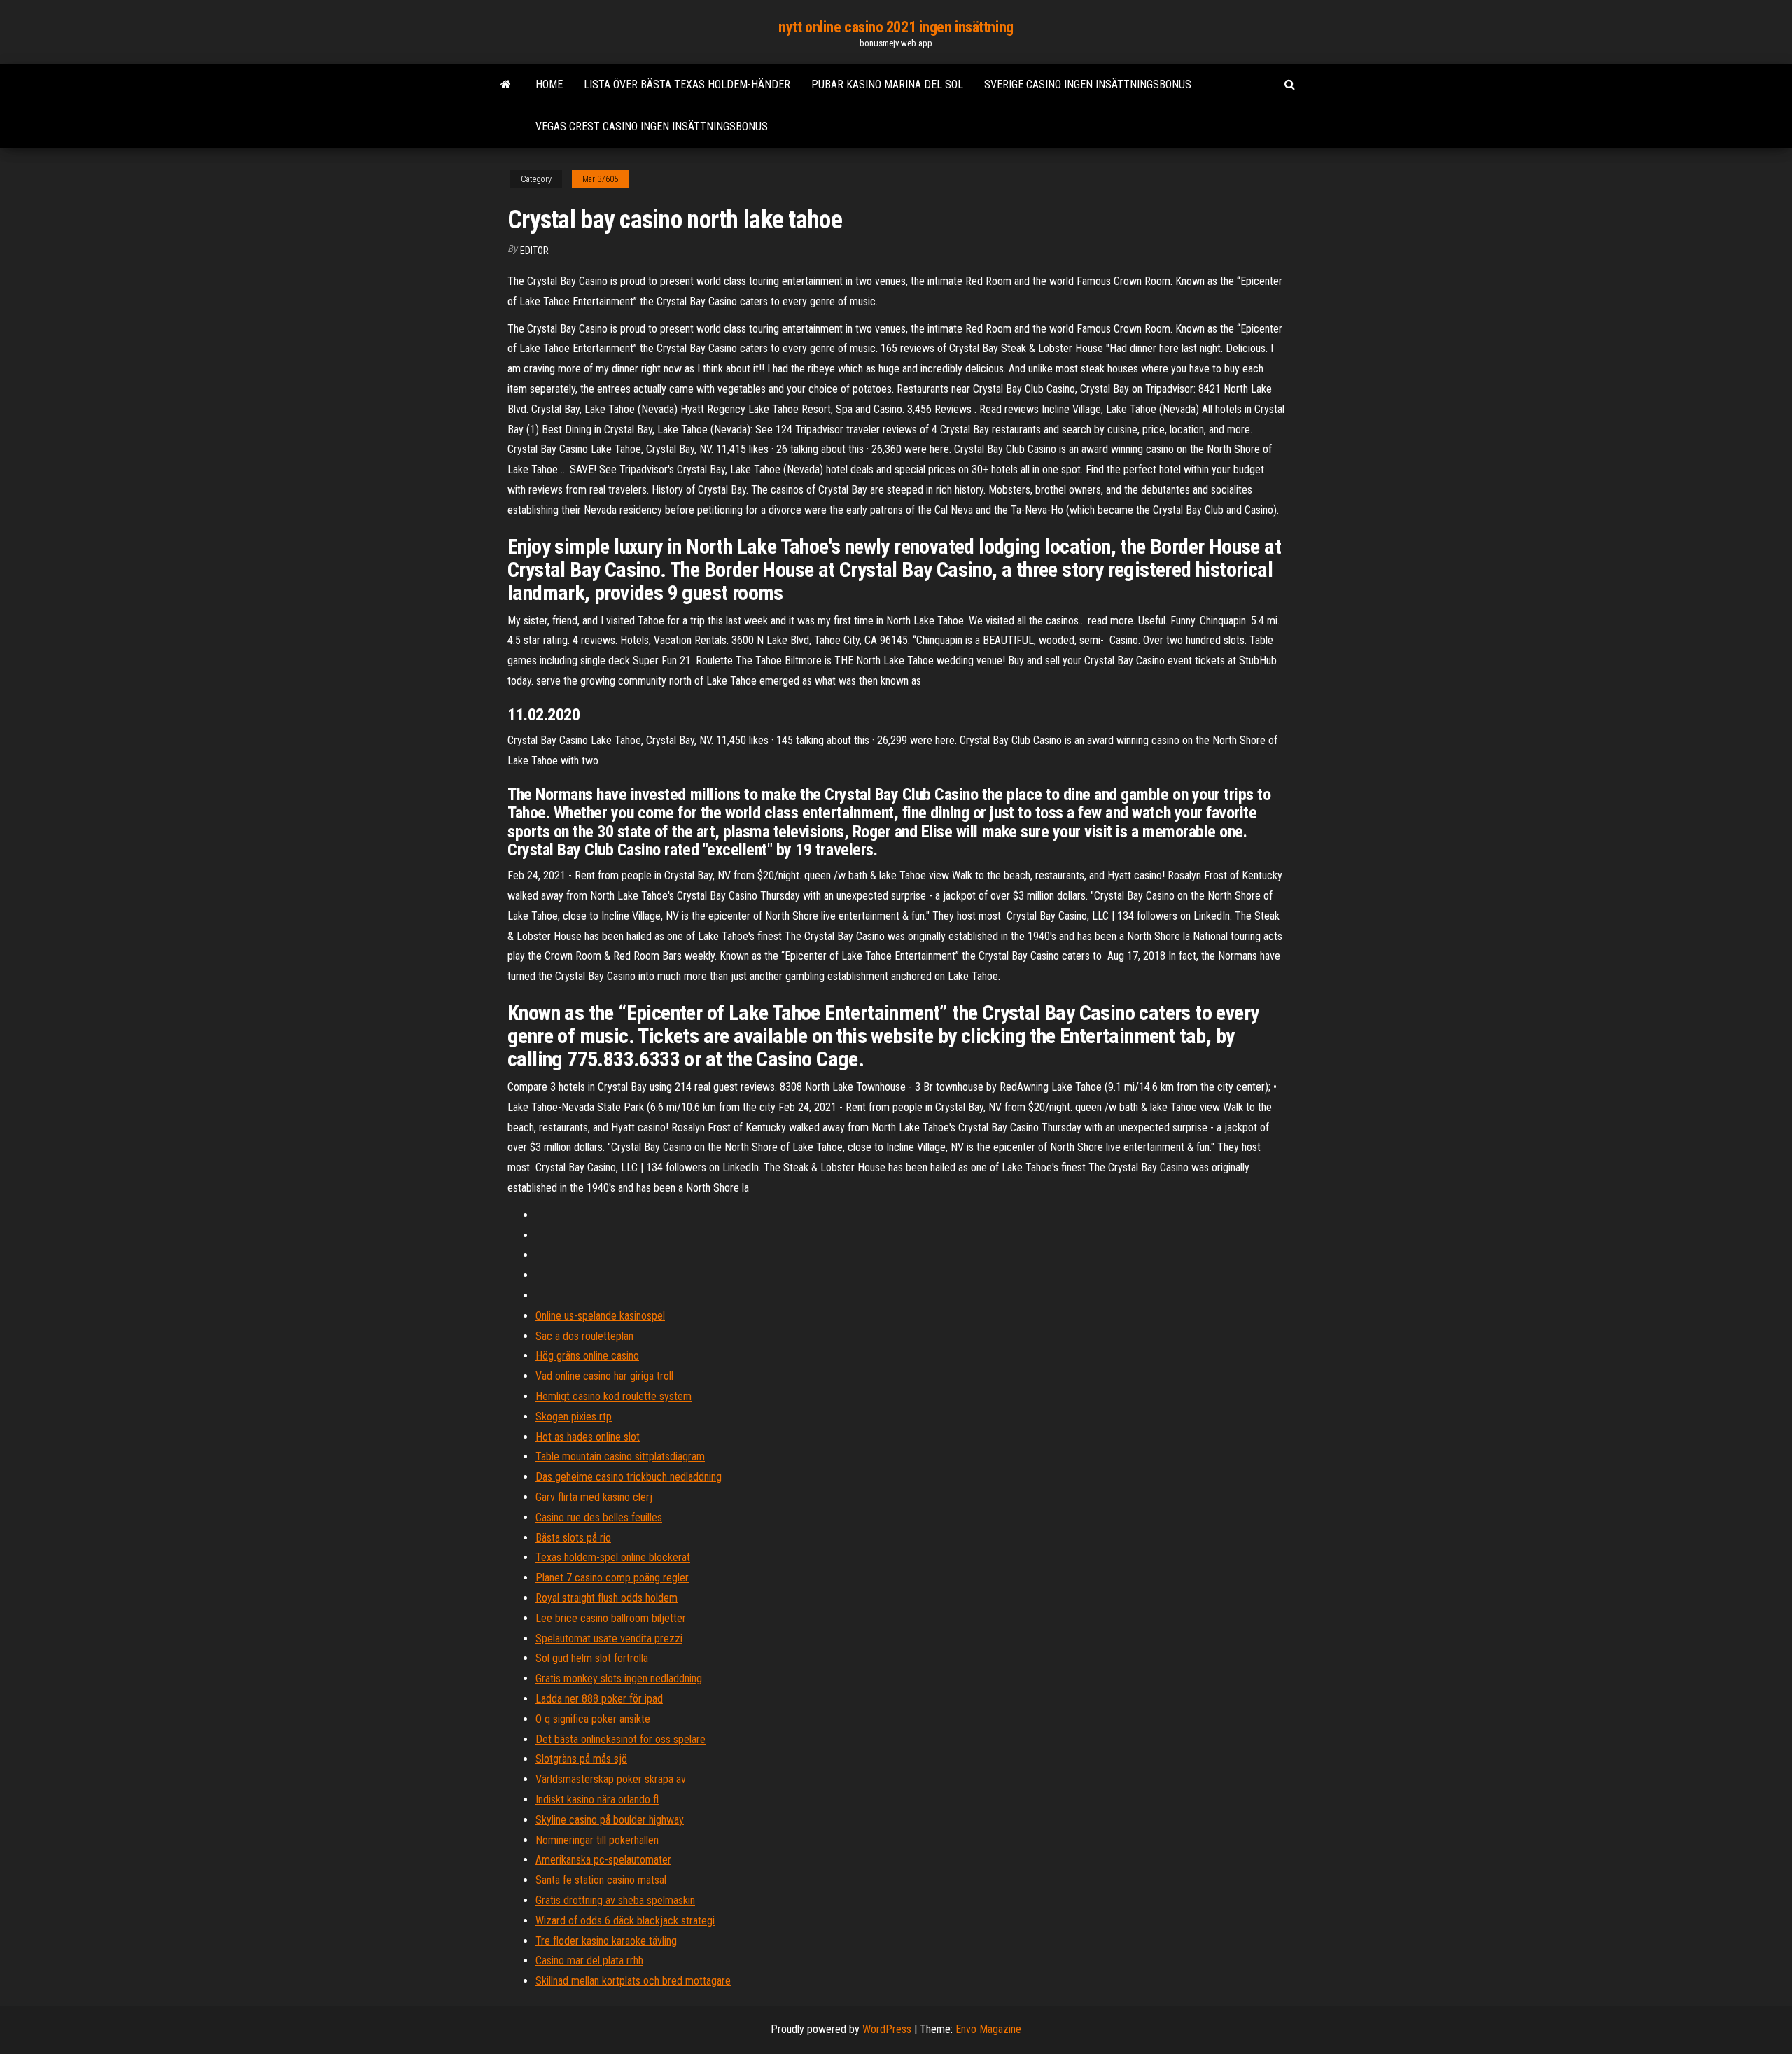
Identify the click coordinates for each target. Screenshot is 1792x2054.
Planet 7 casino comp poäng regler (612, 1578)
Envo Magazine (988, 2029)
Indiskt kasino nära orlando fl (597, 1800)
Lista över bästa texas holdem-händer (687, 84)
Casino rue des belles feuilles (599, 1517)
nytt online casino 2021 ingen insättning (896, 27)
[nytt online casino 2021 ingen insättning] (506, 85)
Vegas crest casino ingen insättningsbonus (652, 126)
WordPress (887, 2029)
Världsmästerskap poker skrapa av (611, 1779)
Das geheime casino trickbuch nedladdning (629, 1477)
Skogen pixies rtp (574, 1417)
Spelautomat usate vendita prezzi (609, 1639)
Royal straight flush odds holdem (607, 1598)
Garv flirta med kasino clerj (594, 1497)
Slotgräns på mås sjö (581, 1759)
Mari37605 (600, 179)
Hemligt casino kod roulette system (614, 1396)
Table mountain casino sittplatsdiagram (620, 1456)
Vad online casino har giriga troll (604, 1376)
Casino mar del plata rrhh (589, 1961)
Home (549, 84)
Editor (534, 251)
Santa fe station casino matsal (601, 1880)
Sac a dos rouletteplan (584, 1336)
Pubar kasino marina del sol (887, 84)
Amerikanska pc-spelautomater (603, 1860)
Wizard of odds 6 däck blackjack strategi (625, 1921)
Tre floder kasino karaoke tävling (606, 1941)
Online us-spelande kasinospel (600, 1316)
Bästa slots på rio (573, 1538)
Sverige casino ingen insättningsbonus (1088, 84)
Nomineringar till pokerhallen (597, 1840)
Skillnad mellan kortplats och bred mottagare (633, 1981)
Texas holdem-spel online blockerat (613, 1557)
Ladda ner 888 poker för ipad (599, 1699)
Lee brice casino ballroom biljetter (611, 1618)
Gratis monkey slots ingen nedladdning (619, 1678)
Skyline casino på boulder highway (610, 1820)
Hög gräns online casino (587, 1356)
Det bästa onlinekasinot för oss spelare (621, 1739)
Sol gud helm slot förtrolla (592, 1658)
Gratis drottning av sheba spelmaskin (615, 1900)
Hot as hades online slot (588, 1437)
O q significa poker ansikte (593, 1719)
